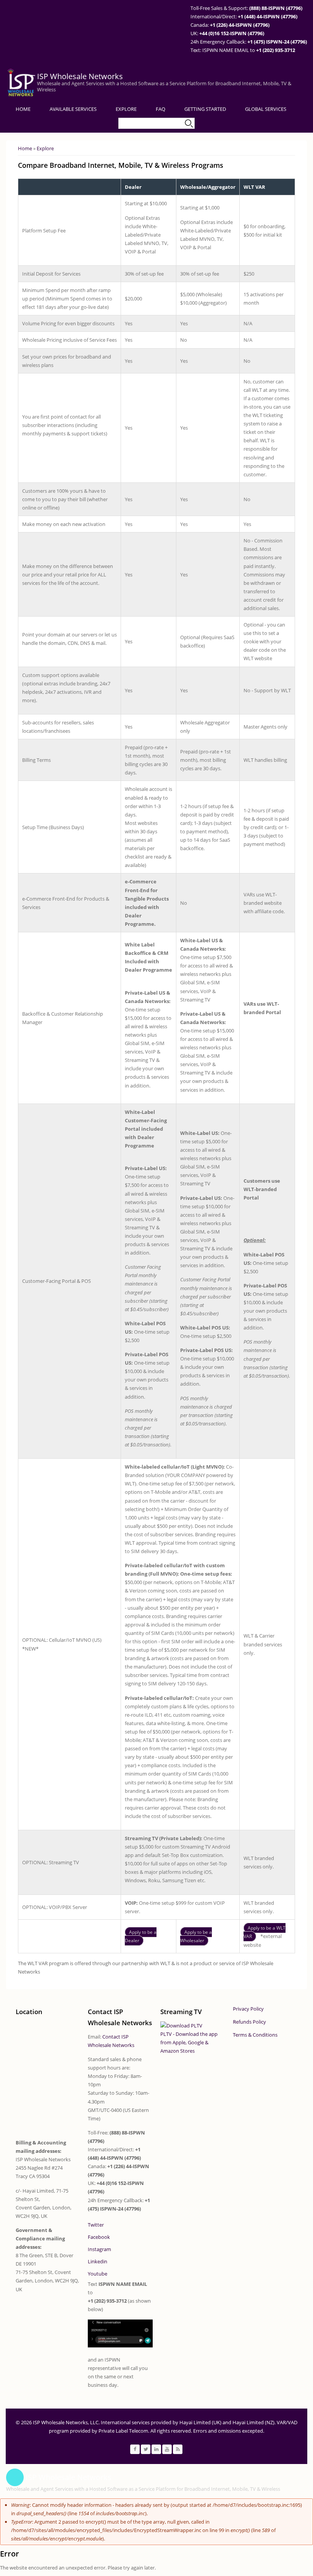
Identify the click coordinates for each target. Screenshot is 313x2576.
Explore (126, 109)
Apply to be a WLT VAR (265, 1932)
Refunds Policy (249, 2022)
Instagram (99, 2249)
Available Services (73, 109)
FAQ (161, 109)
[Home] (21, 83)
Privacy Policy (248, 2009)
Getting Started (205, 109)
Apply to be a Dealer (141, 1936)
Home (23, 109)
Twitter (96, 2225)
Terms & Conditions (255, 2035)
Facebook (99, 2237)
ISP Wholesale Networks (80, 76)
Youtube (98, 2274)
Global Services (266, 109)
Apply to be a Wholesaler (196, 1936)
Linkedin (98, 2261)
